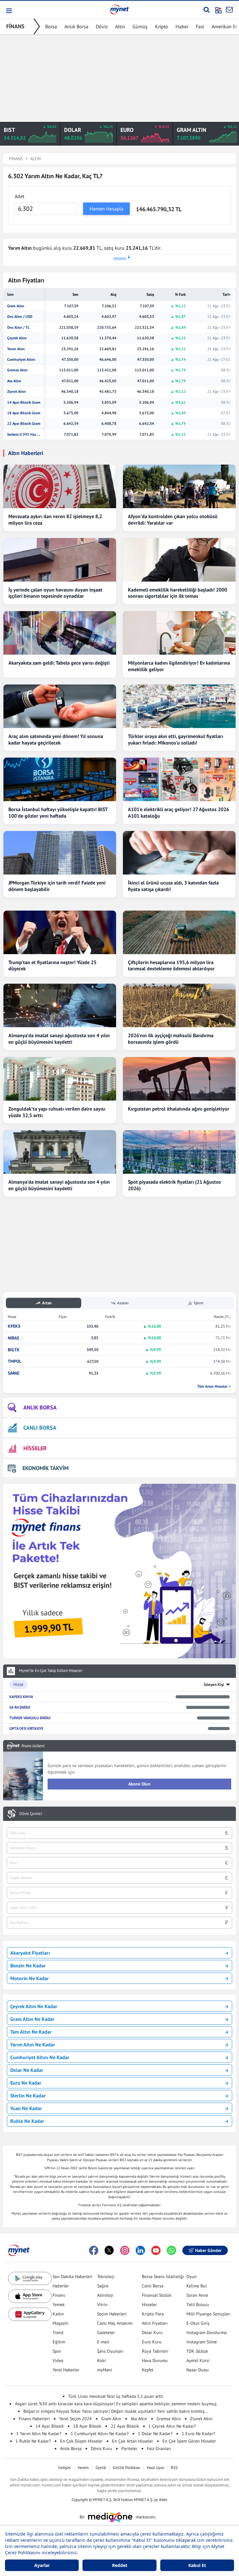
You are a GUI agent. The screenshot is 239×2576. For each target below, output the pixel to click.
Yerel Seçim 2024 (75, 2419)
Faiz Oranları (159, 2448)
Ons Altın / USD (20, 317)
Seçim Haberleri (112, 2314)
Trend (58, 2332)
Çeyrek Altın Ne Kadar (34, 2006)
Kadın (58, 2314)
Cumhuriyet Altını (21, 360)
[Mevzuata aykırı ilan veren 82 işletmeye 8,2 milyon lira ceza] (60, 486)
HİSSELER (35, 1448)
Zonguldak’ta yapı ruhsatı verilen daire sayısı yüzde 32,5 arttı (57, 1112)
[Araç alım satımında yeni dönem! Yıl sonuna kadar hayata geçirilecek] (60, 706)
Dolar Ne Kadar (27, 2070)
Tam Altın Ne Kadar (31, 2032)
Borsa (51, 26)
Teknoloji (106, 2277)
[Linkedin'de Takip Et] (140, 2250)
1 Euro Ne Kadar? (198, 2434)
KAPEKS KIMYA (21, 1697)
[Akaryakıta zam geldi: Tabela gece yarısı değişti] (60, 633)
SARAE (14, 1373)
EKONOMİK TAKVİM (45, 1468)
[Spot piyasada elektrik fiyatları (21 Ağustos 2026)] (179, 1152)
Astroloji (105, 2295)
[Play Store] (30, 2279)
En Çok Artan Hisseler (133, 2441)
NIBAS (13, 1338)
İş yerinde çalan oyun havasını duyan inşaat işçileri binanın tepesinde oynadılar (55, 593)
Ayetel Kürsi (198, 2360)
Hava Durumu (155, 2360)
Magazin (61, 2323)
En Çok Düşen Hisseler (81, 2441)
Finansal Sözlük (157, 2295)
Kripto (162, 26)
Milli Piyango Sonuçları (209, 2314)
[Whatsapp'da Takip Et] (171, 2250)
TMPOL (14, 1361)
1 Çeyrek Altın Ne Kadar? (172, 2426)
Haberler (61, 2286)
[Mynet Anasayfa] (119, 9)
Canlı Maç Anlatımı (115, 2323)
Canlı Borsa (153, 2286)
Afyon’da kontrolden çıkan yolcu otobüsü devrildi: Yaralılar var (173, 520)
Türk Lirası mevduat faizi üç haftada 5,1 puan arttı (116, 2396)
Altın (120, 26)
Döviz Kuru (101, 2448)
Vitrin (102, 2304)
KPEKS (14, 1326)
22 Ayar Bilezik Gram (24, 424)
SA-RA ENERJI (20, 1707)
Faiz (200, 26)
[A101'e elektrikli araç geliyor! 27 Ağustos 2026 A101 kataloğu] (179, 779)
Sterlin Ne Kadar (28, 2096)
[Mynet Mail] (229, 10)
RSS (174, 2468)
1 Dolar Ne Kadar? (155, 2434)
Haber (182, 26)
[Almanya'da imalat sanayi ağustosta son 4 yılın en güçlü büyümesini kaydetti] (60, 1005)
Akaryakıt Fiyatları (30, 1953)
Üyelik (101, 2468)
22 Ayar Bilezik (125, 2426)
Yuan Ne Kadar (26, 2108)
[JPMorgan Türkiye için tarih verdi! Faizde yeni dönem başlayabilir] (60, 853)
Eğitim (59, 2342)
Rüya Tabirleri (155, 2351)
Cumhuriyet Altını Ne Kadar (40, 2057)
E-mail (103, 2342)
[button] (9, 11)
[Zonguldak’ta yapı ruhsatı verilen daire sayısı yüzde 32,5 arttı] (60, 1079)
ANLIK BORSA (40, 1407)
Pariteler (129, 2448)
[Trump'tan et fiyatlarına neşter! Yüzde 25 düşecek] (60, 932)
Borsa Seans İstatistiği (163, 2277)
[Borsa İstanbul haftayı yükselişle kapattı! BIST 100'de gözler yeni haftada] (60, 779)
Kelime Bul (197, 2286)
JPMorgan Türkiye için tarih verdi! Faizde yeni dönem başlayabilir (57, 886)
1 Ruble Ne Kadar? (33, 2441)
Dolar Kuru (152, 2332)
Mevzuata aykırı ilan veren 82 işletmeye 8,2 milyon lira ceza (55, 520)
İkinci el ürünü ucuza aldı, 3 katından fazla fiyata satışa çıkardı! (173, 886)
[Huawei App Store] (30, 2314)
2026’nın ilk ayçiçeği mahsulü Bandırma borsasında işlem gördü (171, 1039)
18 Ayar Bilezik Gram (24, 413)
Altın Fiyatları (155, 2323)
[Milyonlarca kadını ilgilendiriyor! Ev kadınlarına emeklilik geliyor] (179, 633)
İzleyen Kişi (214, 1685)
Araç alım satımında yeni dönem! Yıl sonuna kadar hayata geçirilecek (56, 739)
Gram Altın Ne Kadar (32, 2019)
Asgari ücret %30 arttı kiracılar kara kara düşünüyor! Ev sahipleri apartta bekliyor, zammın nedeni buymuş (116, 2404)
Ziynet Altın (16, 392)
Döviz (102, 26)
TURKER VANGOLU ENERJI (30, 1718)
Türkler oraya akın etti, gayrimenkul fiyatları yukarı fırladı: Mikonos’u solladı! (176, 739)
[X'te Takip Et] (109, 2250)
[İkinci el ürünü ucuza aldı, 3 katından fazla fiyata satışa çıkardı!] (179, 853)
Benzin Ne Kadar (28, 1966)
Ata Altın (14, 381)
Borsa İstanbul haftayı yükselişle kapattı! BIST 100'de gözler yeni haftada (58, 812)
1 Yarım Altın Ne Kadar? (39, 2434)
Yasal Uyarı (155, 2468)
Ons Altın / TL (18, 327)
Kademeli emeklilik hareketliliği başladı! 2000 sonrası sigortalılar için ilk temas (178, 593)
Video (58, 2360)
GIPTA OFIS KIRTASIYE (26, 1728)
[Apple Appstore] (30, 2296)
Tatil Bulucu (198, 2304)
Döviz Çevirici (31, 1814)
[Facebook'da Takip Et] (94, 2250)
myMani (105, 2370)
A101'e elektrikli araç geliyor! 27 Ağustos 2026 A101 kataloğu (178, 812)
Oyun (192, 2277)
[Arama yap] (206, 10)
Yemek (59, 2304)
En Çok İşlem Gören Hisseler (189, 2441)
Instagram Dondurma (206, 2332)
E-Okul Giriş (198, 2323)
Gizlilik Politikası (126, 2468)
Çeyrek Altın (17, 338)
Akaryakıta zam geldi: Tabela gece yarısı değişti (59, 663)
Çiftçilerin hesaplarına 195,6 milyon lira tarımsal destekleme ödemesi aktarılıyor (171, 965)
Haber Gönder (208, 2250)
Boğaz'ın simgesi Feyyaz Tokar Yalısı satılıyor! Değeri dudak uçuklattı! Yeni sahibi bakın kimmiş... (116, 2411)
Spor (57, 2351)
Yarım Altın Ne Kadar (33, 2045)
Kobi (101, 2360)
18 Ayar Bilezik (87, 2426)
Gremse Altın (17, 370)
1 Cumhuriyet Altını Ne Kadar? (100, 2434)
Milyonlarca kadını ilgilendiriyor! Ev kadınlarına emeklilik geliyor (179, 666)
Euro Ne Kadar (26, 2083)
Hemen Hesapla (107, 209)
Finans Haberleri (34, 2419)
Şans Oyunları (110, 2351)
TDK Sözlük (197, 2351)
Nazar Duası (198, 2370)
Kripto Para (153, 2314)
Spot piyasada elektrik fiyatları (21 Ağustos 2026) (174, 1185)
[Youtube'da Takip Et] (156, 2250)
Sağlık (103, 2286)
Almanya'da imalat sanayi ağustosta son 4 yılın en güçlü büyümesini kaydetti (59, 1039)
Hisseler (149, 2304)
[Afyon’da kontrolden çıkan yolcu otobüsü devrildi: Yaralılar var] (179, 486)
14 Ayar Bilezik (50, 2426)
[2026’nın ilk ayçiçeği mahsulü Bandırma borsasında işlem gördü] (179, 1005)
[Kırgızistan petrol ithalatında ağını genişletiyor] (179, 1079)
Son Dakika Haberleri (73, 2277)
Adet (19, 196)
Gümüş (140, 26)
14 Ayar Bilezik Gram (24, 402)
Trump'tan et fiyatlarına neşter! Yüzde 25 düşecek (52, 965)
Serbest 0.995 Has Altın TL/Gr (24, 434)
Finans (59, 2295)
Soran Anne (197, 2295)
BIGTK (14, 1350)
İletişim (65, 2468)
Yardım (83, 2468)
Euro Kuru (152, 2342)
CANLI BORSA (40, 1428)
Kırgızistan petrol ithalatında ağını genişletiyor (179, 1109)
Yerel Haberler (66, 2370)
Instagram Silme (202, 2342)
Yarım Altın (16, 349)
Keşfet (148, 2370)
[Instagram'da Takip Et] (125, 2250)
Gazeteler (106, 2332)
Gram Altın (16, 306)
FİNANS (15, 26)
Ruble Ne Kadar (27, 2121)
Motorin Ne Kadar (30, 1978)
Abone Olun (139, 1784)
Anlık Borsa (76, 26)
